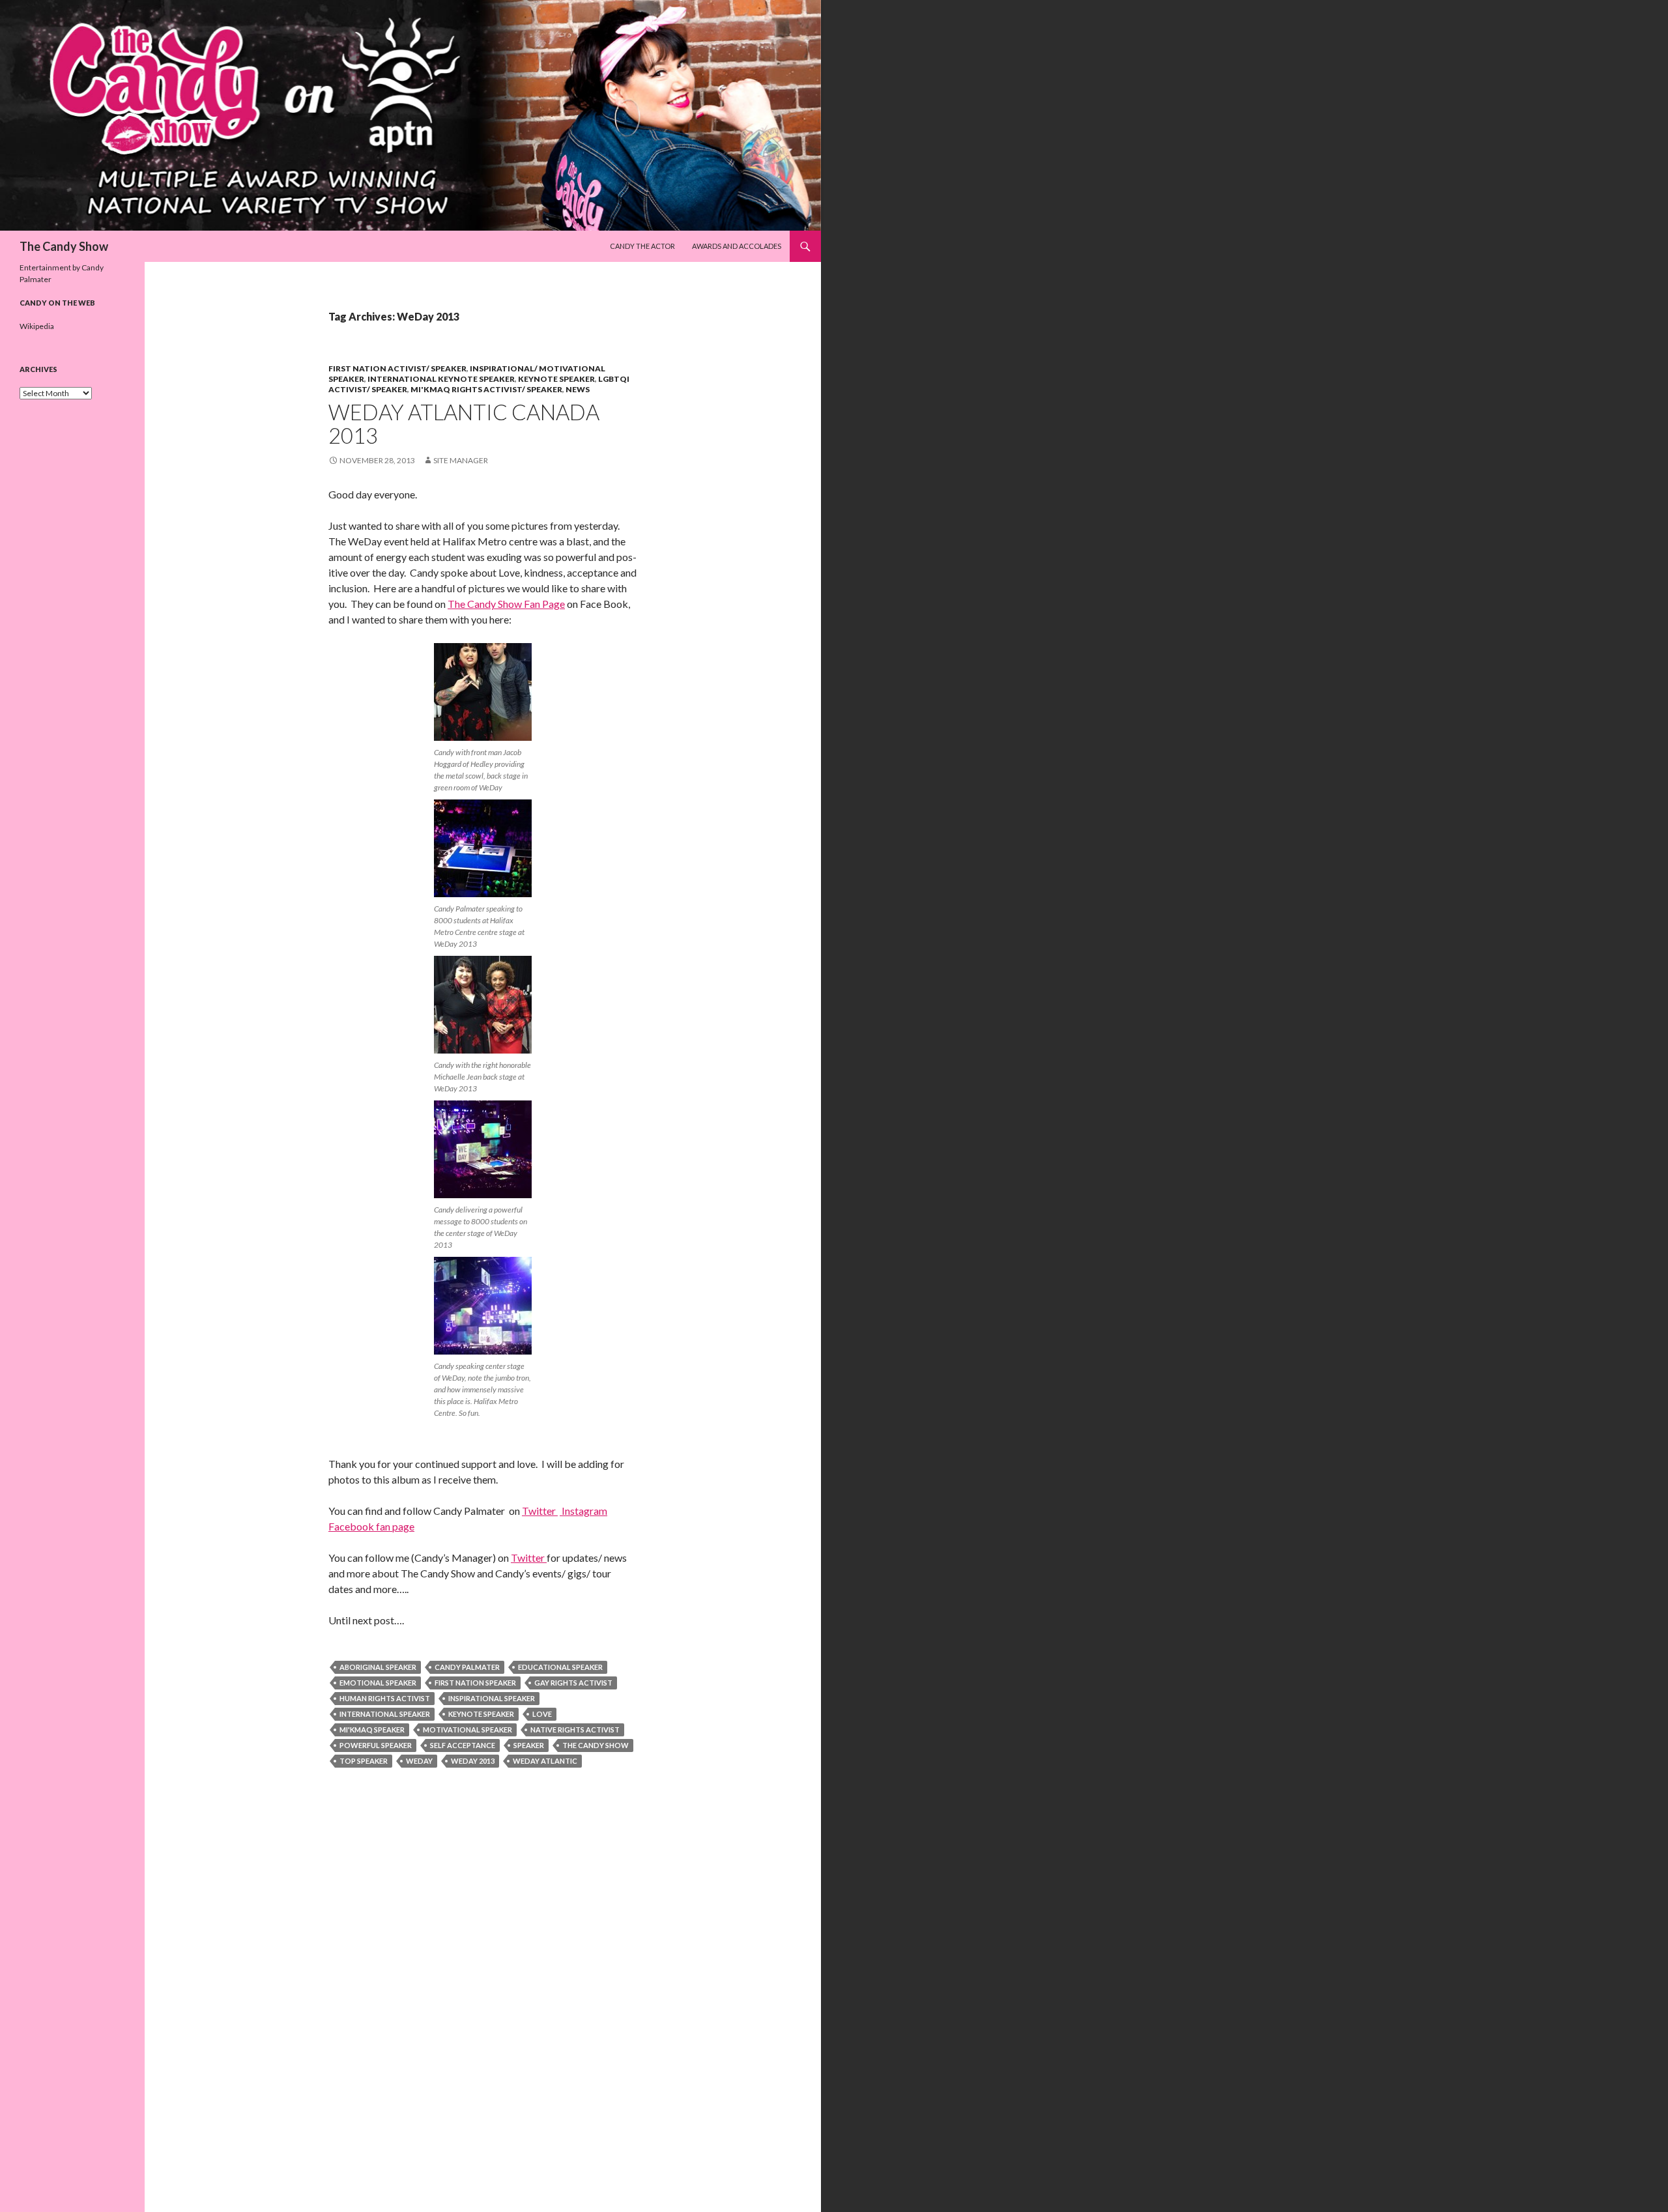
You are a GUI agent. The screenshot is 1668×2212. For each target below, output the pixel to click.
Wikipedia (37, 326)
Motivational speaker (467, 1730)
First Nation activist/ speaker (397, 368)
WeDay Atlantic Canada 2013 (464, 424)
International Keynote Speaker (441, 379)
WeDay (419, 1761)
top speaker (364, 1761)
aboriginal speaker (378, 1667)
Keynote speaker (556, 379)
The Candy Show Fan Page (506, 604)
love (542, 1714)
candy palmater (467, 1667)
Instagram (583, 1511)
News (578, 389)
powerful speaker (376, 1745)
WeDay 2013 (473, 1761)
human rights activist (385, 1698)
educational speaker (560, 1667)
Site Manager (461, 460)
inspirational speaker (492, 1698)
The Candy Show (64, 246)
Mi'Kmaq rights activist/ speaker (486, 389)
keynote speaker (481, 1714)
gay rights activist (573, 1683)
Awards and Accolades (737, 246)
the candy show (596, 1745)
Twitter (540, 1511)
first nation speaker (475, 1683)
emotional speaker (378, 1683)
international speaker (385, 1714)
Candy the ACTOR (642, 246)
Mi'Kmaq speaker (372, 1730)
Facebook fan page (371, 1526)
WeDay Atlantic (545, 1761)
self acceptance (463, 1745)
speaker (529, 1745)
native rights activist (575, 1730)
